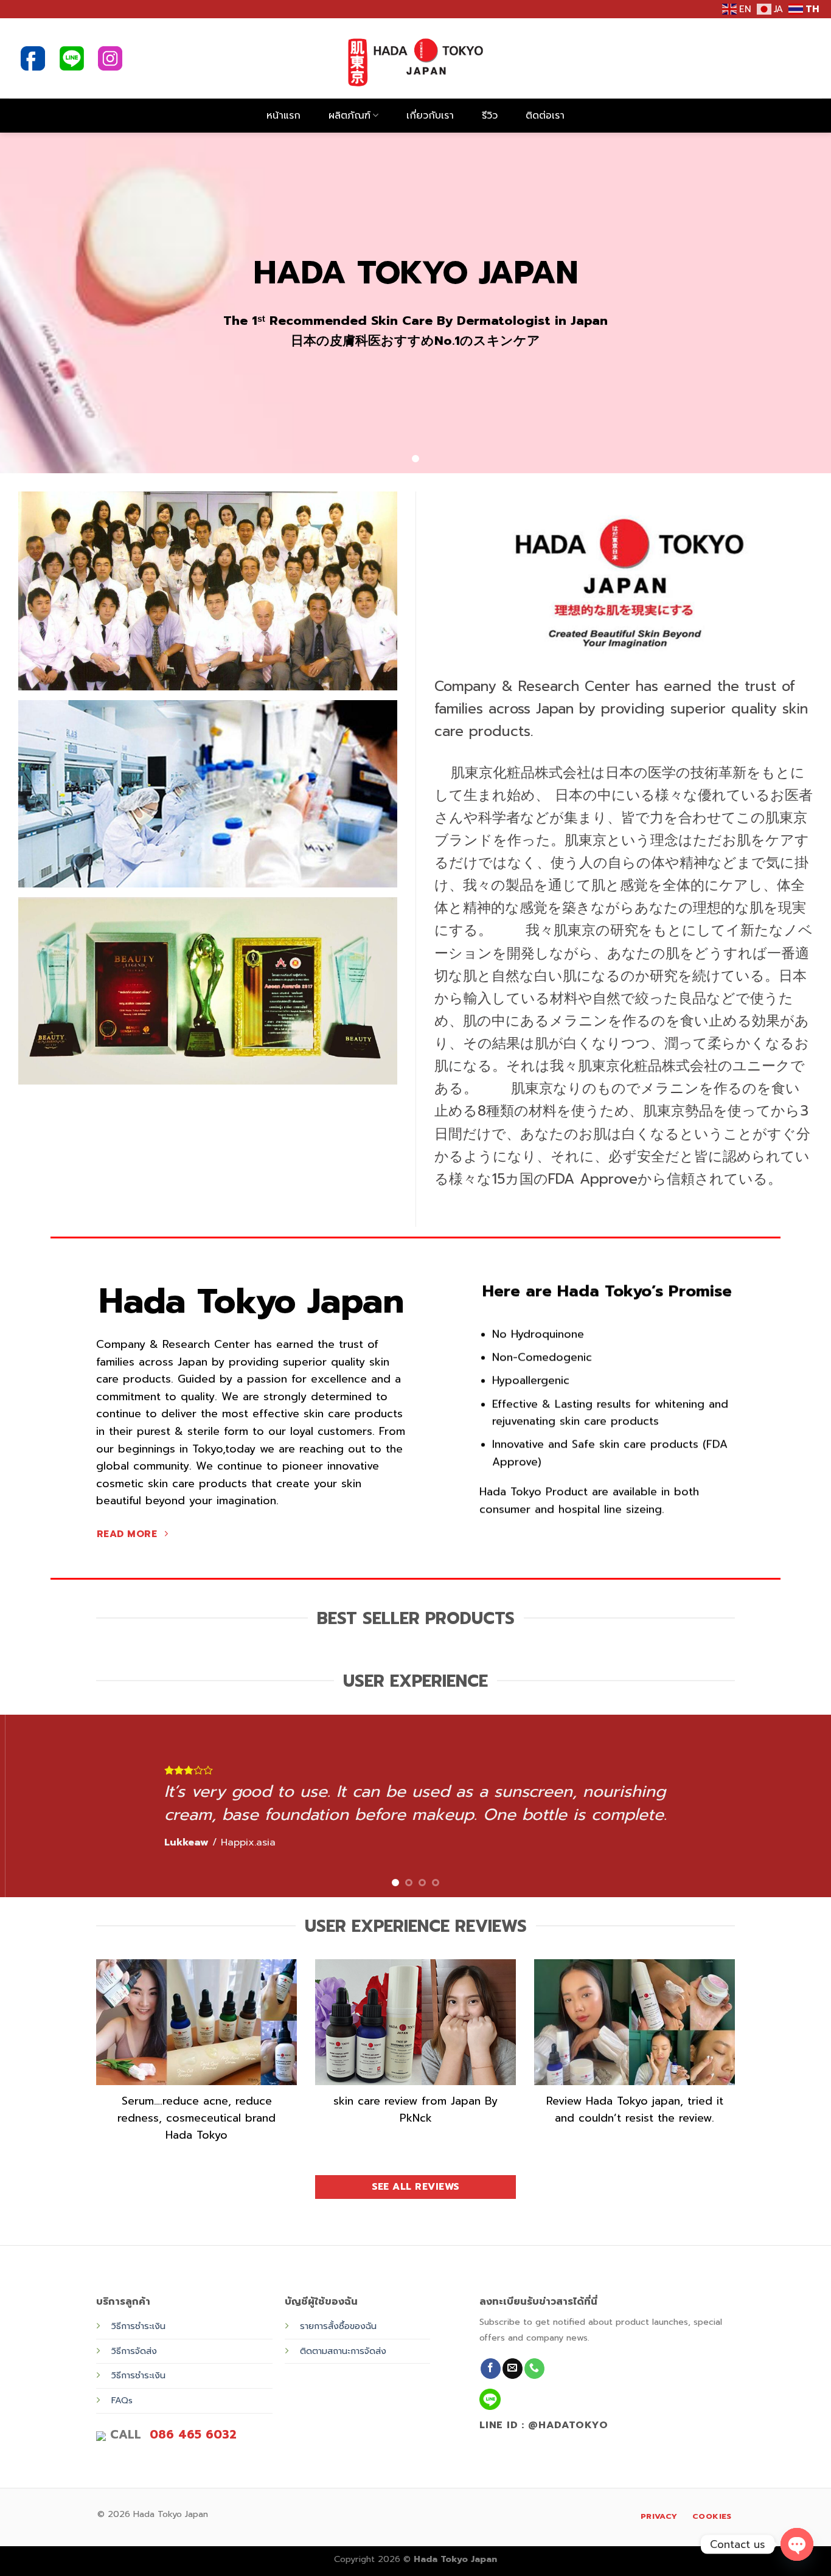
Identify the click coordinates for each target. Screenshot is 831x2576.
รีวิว (490, 116)
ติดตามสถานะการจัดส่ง (343, 2351)
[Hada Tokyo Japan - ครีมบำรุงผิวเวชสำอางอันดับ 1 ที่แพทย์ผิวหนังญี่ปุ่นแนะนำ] (416, 58)
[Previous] (32, 1806)
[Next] (799, 1806)
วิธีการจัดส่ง (134, 2351)
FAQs (122, 2400)
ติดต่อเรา (545, 116)
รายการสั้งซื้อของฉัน (338, 2326)
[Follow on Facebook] (491, 2369)
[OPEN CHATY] (797, 2535)
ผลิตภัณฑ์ (349, 116)
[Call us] (534, 2369)
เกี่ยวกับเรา (430, 116)
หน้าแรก (283, 116)
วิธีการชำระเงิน (138, 2326)
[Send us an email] (513, 2369)
